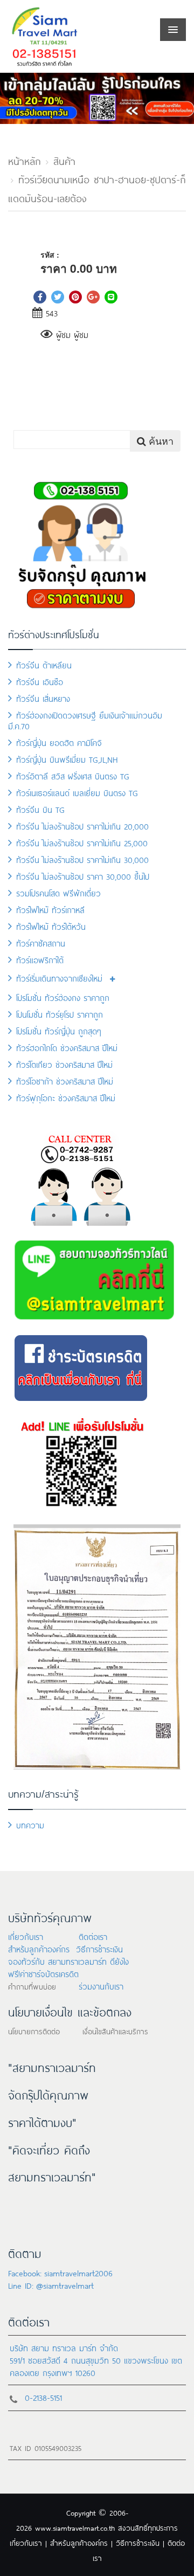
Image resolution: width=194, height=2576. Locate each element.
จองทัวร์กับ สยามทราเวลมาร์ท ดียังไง (68, 1961)
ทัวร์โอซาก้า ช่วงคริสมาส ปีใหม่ (65, 1080)
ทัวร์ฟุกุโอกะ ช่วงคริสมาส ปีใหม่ (66, 1097)
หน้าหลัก (25, 160)
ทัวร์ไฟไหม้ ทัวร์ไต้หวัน (51, 926)
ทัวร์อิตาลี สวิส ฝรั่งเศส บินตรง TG (73, 775)
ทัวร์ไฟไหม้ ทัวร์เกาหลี (50, 909)
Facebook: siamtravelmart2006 (60, 2272)
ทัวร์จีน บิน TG (40, 809)
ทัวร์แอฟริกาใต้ (40, 959)
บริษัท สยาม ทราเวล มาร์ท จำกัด (64, 2347)
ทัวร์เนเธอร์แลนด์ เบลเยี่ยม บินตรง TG (77, 792)
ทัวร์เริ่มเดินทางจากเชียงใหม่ (59, 978)
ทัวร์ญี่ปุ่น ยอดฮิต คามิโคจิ (59, 742)
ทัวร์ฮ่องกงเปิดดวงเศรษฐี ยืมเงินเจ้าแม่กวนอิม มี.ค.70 (85, 720)
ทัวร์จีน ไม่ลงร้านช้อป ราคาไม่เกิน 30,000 (82, 859)
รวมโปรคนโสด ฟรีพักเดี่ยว (58, 892)
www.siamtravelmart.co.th (75, 2527)
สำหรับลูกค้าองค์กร (39, 1948)
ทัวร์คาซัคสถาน (41, 942)
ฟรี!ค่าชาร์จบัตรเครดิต (43, 1973)
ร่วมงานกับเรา (101, 1985)
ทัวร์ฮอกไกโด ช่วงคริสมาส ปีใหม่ (67, 1047)
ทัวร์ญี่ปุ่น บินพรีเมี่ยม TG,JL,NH (67, 759)
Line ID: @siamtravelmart (51, 2285)
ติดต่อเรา (93, 1936)
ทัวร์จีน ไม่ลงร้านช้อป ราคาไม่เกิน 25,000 (82, 842)
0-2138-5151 (43, 2397)
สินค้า (64, 160)
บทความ (30, 1824)
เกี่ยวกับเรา (26, 1936)
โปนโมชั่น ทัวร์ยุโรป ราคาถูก (60, 1014)
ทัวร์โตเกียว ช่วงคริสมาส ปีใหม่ (64, 1064)
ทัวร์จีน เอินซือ (40, 681)
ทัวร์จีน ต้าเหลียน (44, 664)
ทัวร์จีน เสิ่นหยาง (43, 698)
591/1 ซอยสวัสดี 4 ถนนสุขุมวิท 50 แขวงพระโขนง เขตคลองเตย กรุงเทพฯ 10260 (96, 2366)
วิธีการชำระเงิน (99, 1948)
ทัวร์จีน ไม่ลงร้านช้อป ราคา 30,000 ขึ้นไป (83, 876)
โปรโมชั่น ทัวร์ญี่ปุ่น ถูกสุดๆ (59, 1030)
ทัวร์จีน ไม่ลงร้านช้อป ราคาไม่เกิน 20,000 (82, 826)
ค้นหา (160, 440)
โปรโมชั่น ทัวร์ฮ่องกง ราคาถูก (63, 997)
